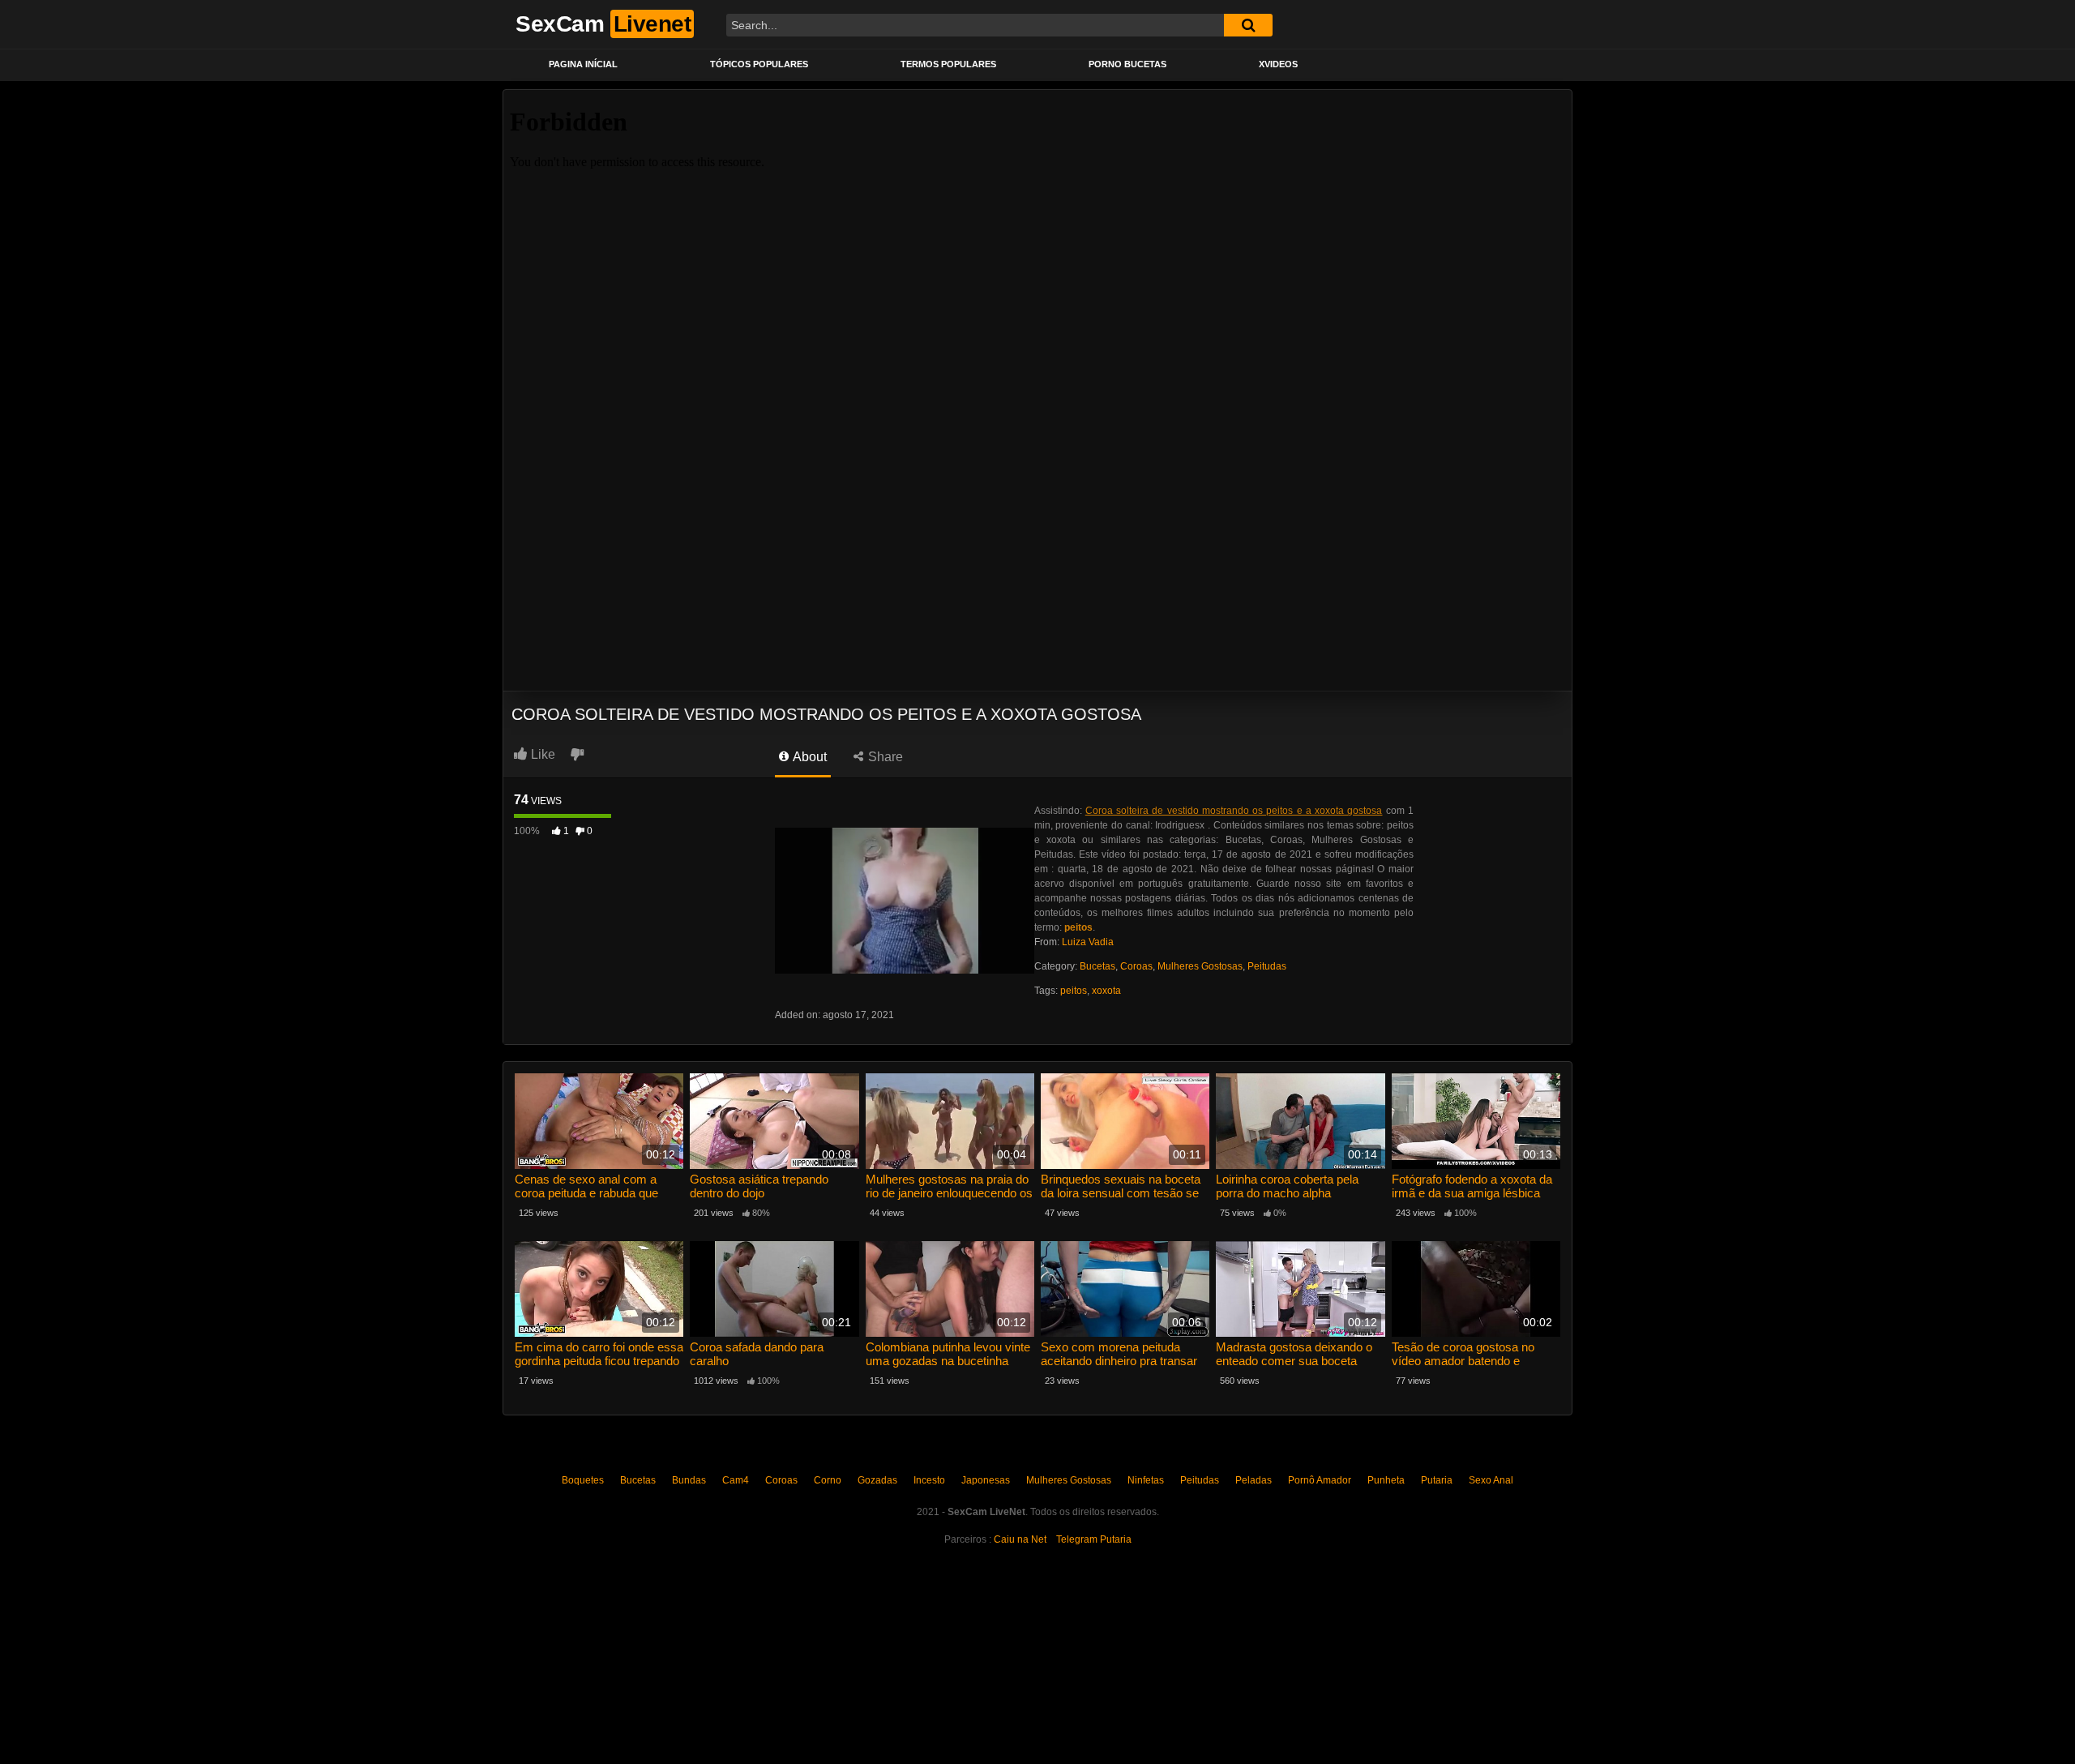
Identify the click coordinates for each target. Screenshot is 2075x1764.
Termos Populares (948, 64)
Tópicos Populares (759, 64)
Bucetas (1097, 966)
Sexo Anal (1491, 1480)
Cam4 (736, 1480)
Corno (828, 1480)
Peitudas (1267, 966)
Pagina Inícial (583, 64)
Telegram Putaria (1094, 1539)
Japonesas (986, 1480)
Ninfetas (1146, 1480)
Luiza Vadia (1088, 942)
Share (884, 757)
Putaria (1437, 1480)
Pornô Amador (1320, 1480)
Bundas (689, 1480)
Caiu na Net (1020, 1539)
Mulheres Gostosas (1200, 966)
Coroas (1136, 966)
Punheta (1386, 1480)
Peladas (1254, 1480)
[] (1248, 25)
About (809, 757)
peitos (1074, 991)
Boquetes (583, 1480)
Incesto (929, 1480)
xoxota (1106, 991)
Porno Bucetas (1127, 64)
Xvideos (1278, 64)
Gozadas (877, 1480)
